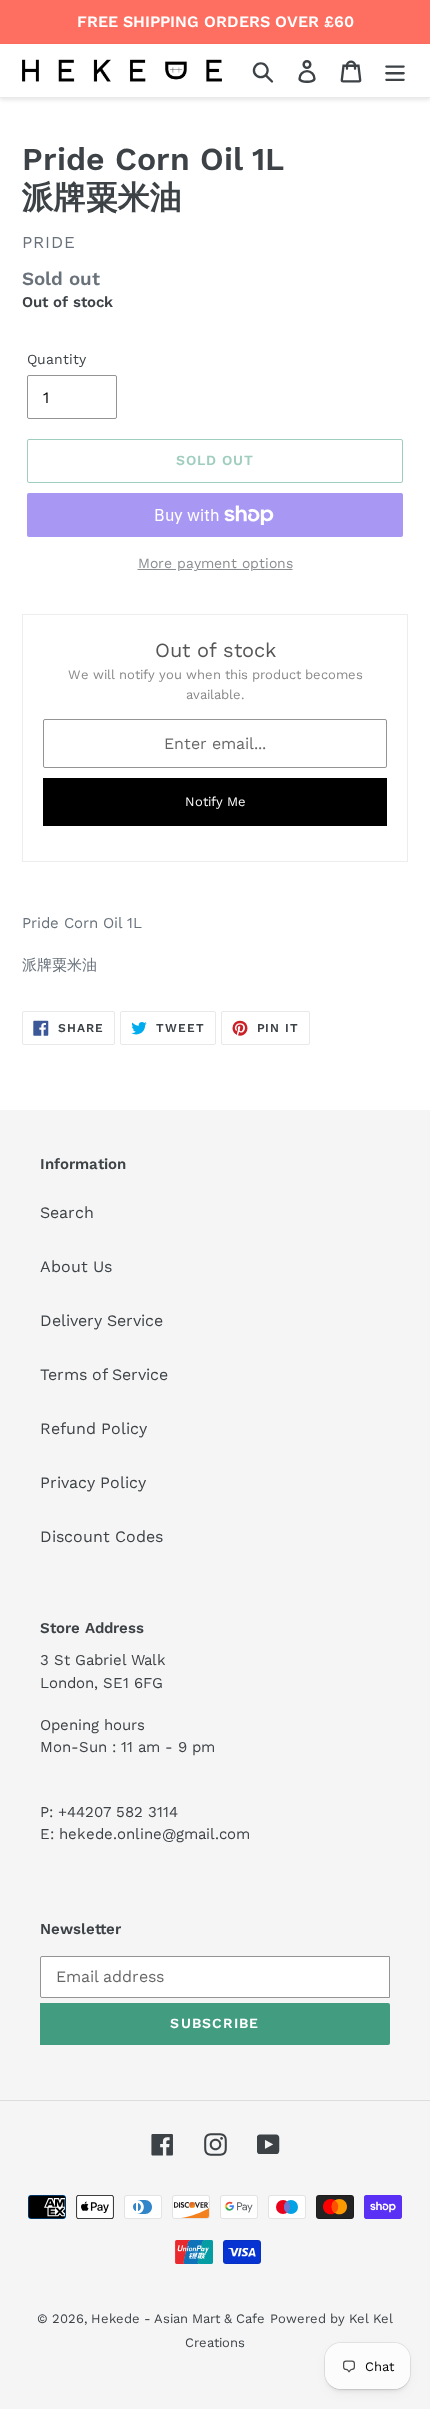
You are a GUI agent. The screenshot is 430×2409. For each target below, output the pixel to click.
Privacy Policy (93, 1482)
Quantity (56, 359)
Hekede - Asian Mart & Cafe (178, 2318)
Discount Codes (101, 1536)
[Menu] (395, 70)
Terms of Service (104, 1374)
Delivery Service (101, 1320)
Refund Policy (93, 1428)
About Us (76, 1266)
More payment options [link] (215, 563)
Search (67, 1212)
